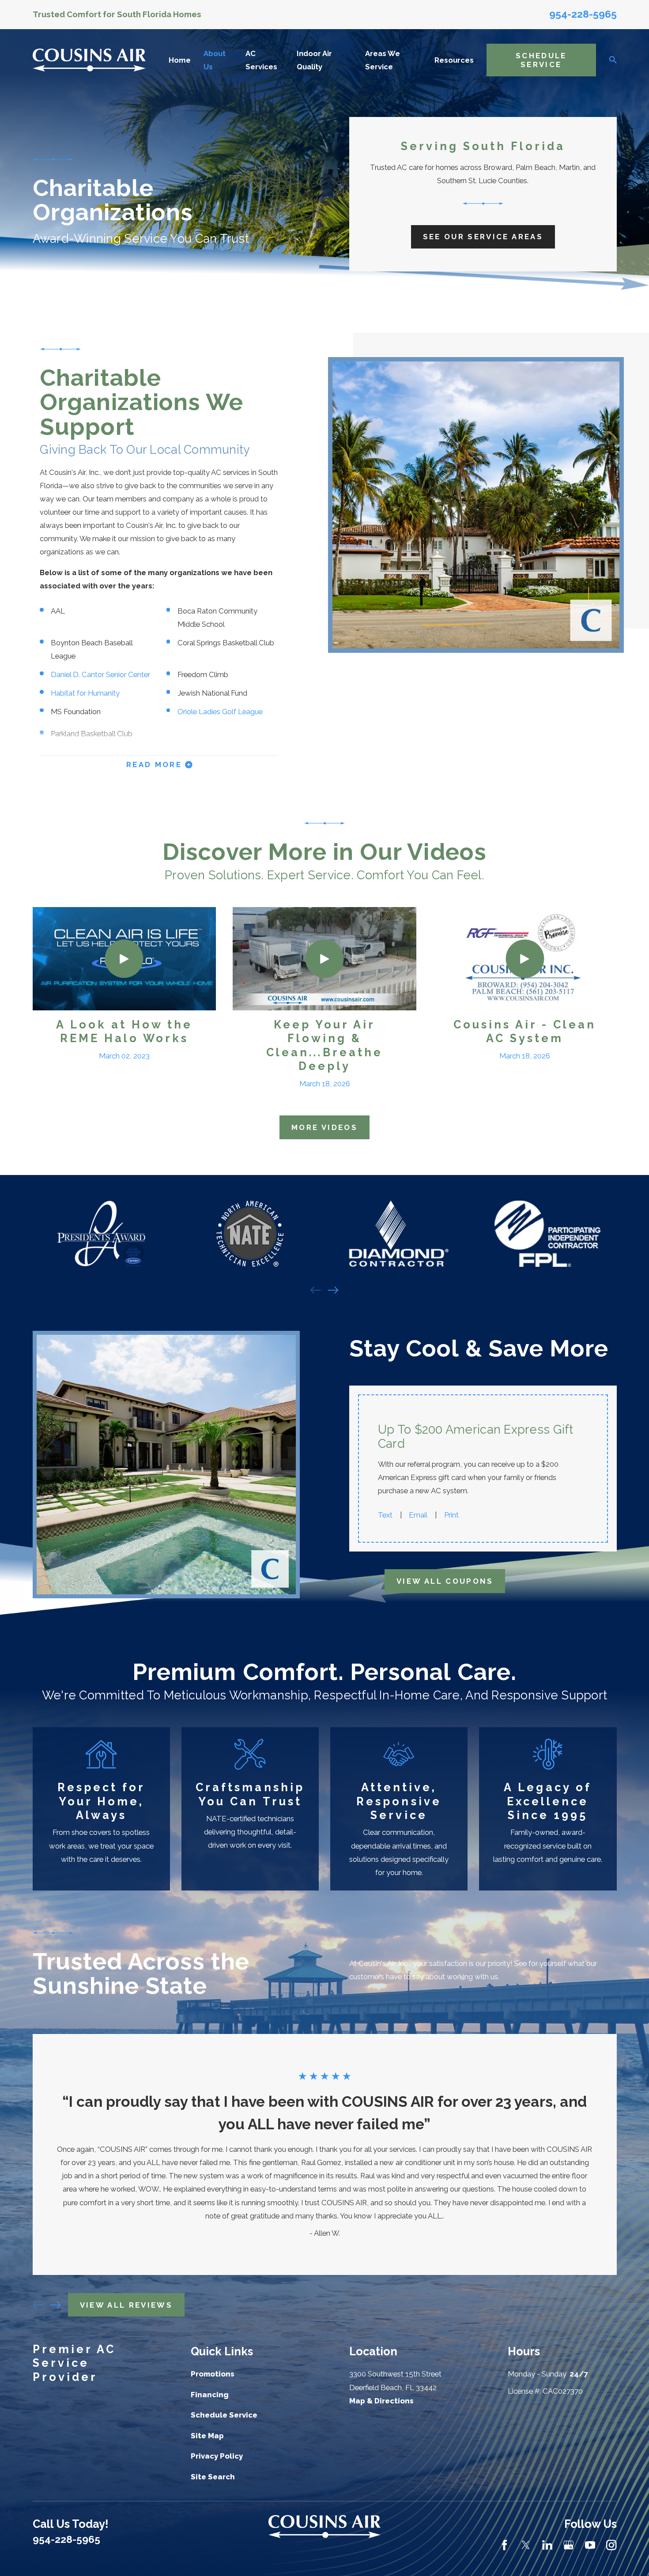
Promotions (213, 2374)
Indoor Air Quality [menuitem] (314, 60)
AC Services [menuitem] (261, 60)
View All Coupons (445, 1581)
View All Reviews (126, 2305)
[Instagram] (611, 2545)
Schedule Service (541, 60)
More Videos (324, 1127)
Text (385, 1515)
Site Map (207, 2436)
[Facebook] (504, 2545)
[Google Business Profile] (568, 2545)
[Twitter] (526, 2545)
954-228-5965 (583, 14)
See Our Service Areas (483, 237)
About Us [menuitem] (215, 60)
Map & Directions (381, 2401)
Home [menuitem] (180, 60)
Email (418, 1515)
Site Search (213, 2477)
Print (451, 1515)
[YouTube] (590, 2545)
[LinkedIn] (547, 2545)
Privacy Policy (217, 2456)
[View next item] (333, 1290)
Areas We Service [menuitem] (383, 60)
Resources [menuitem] (454, 60)
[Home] (89, 60)
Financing (210, 2395)
